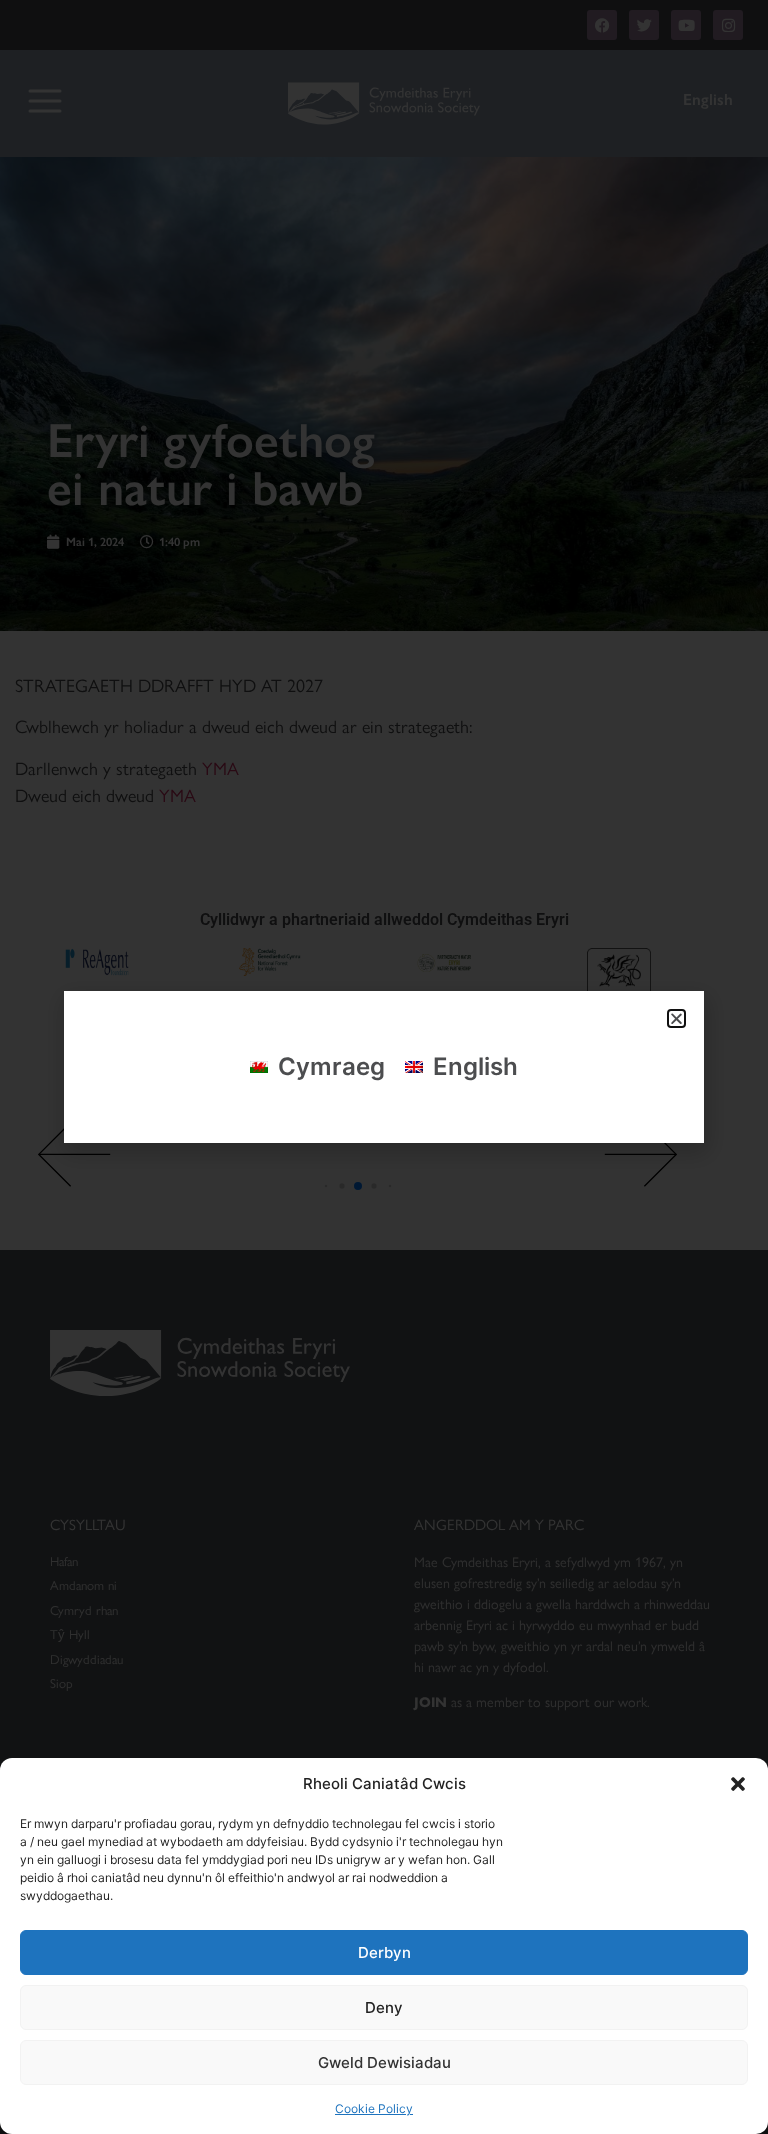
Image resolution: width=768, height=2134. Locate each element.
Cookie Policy (374, 2108)
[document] (384, 1067)
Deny (384, 2007)
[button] (738, 1784)
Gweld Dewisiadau (384, 2062)
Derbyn (384, 1952)
